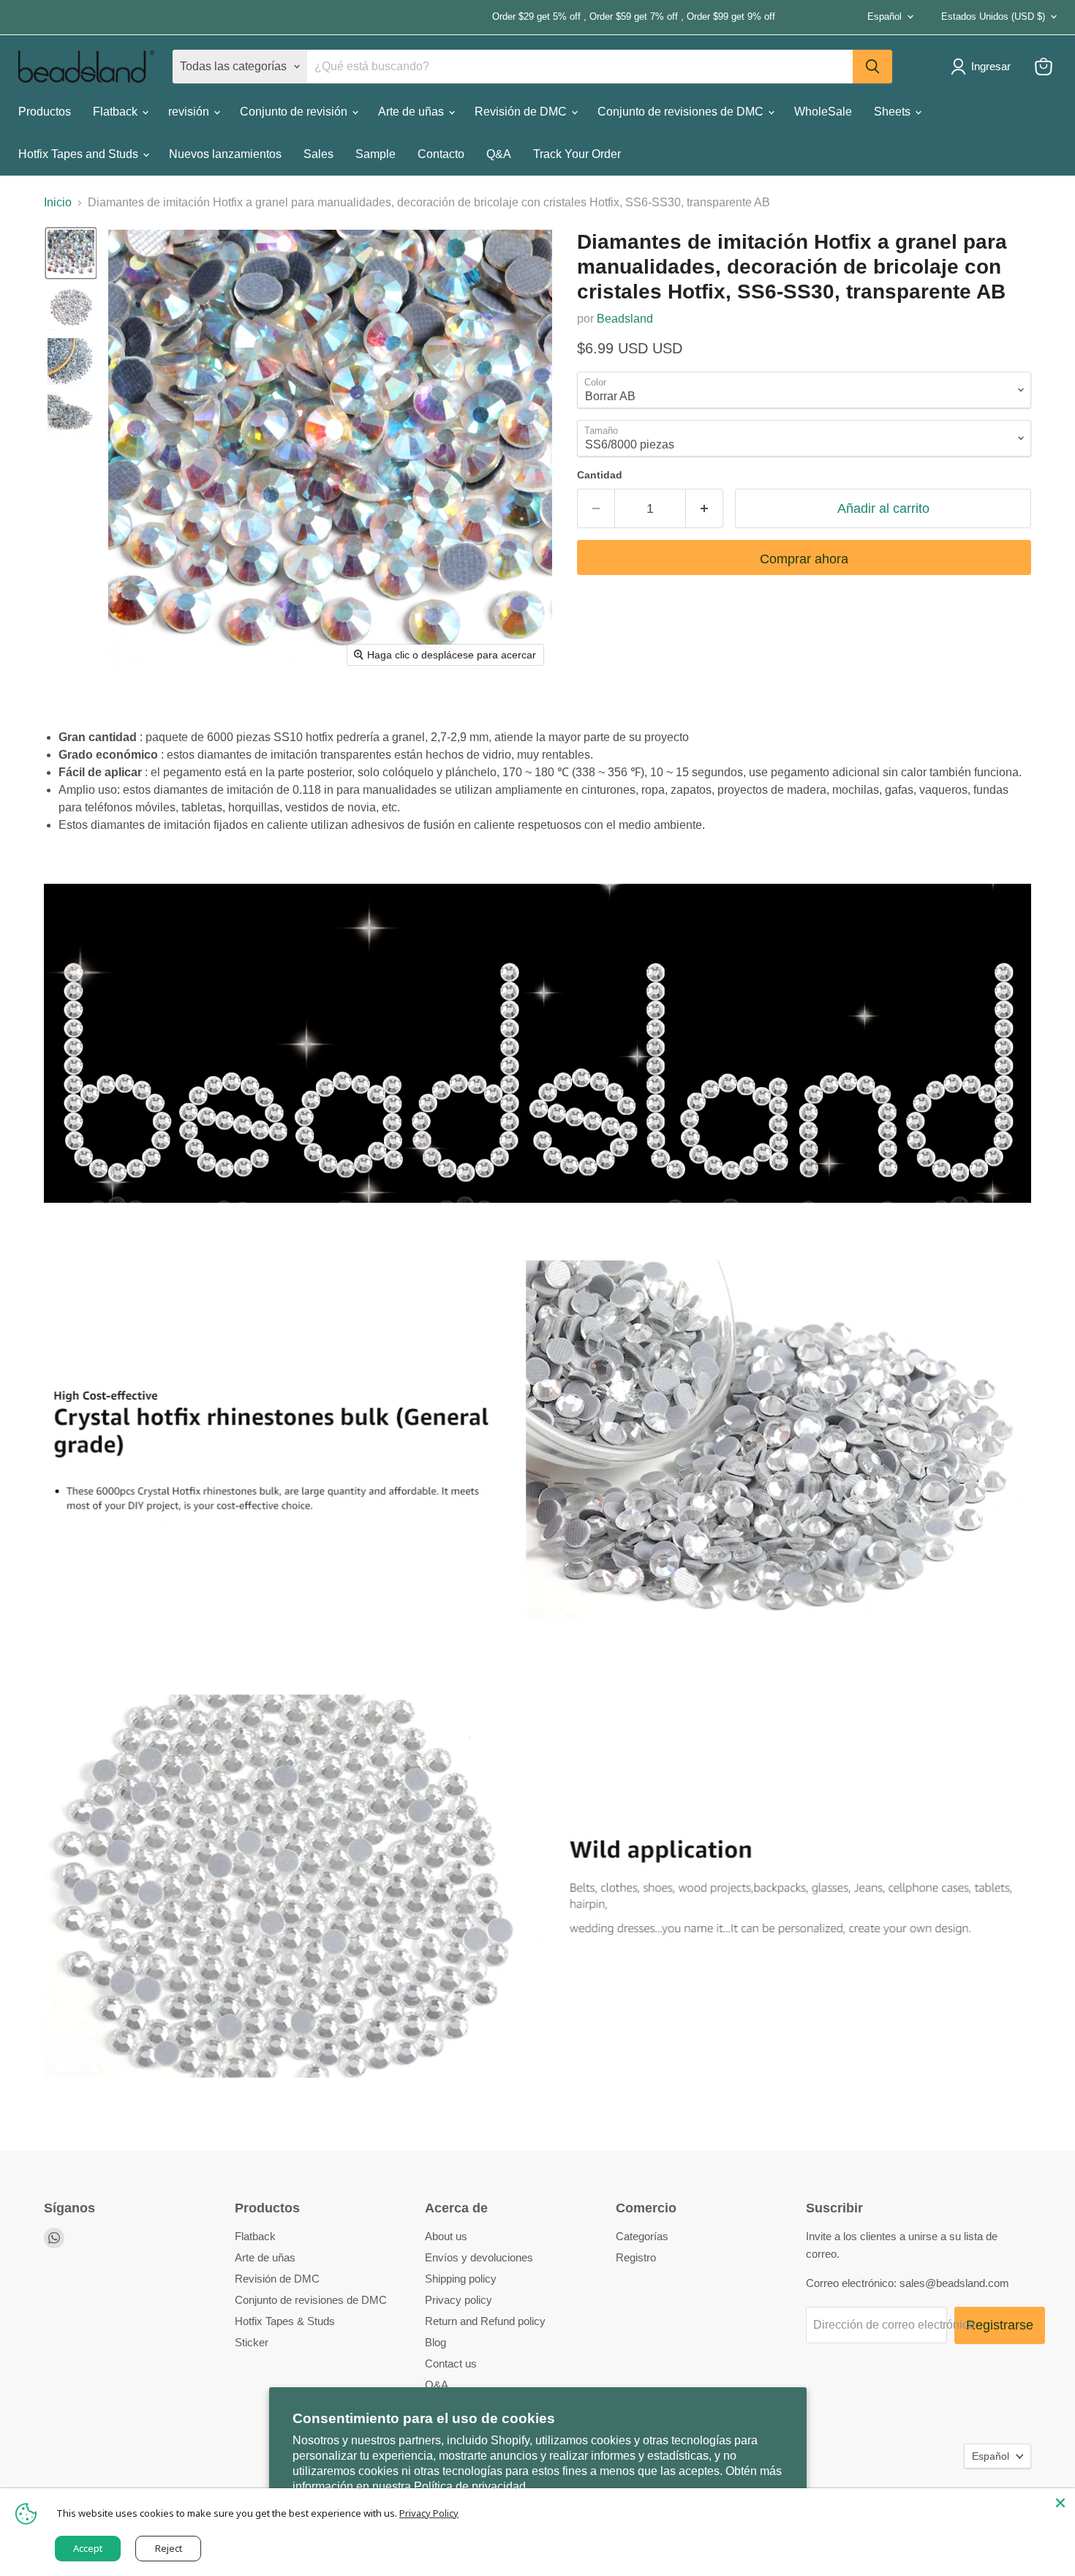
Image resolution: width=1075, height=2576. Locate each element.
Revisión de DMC (522, 112)
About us (446, 2236)
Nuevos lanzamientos (225, 154)
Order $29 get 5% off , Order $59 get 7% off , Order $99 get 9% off (397, 17)
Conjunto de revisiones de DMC (682, 112)
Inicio (58, 202)
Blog (435, 2342)
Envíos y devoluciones (479, 2257)
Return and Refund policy (485, 2321)
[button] (71, 253)
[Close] (1060, 2503)
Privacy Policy (429, 2513)
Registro (636, 2257)
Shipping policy (461, 2279)
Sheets (894, 112)
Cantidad (600, 475)
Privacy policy (459, 2300)
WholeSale (823, 112)
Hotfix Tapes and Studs (80, 154)
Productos (45, 112)
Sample (376, 154)
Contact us (451, 2363)
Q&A (499, 154)
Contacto (441, 154)
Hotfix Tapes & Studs (285, 2321)
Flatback (117, 112)
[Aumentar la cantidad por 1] (705, 509)
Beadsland (625, 319)
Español (884, 16)
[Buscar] (872, 67)
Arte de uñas (412, 112)
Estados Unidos (993, 16)
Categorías (642, 2236)
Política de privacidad (470, 2486)
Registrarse (1000, 2325)
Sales (318, 154)
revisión (190, 112)
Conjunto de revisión (295, 112)
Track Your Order (577, 154)
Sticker (252, 2342)
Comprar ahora (804, 559)
